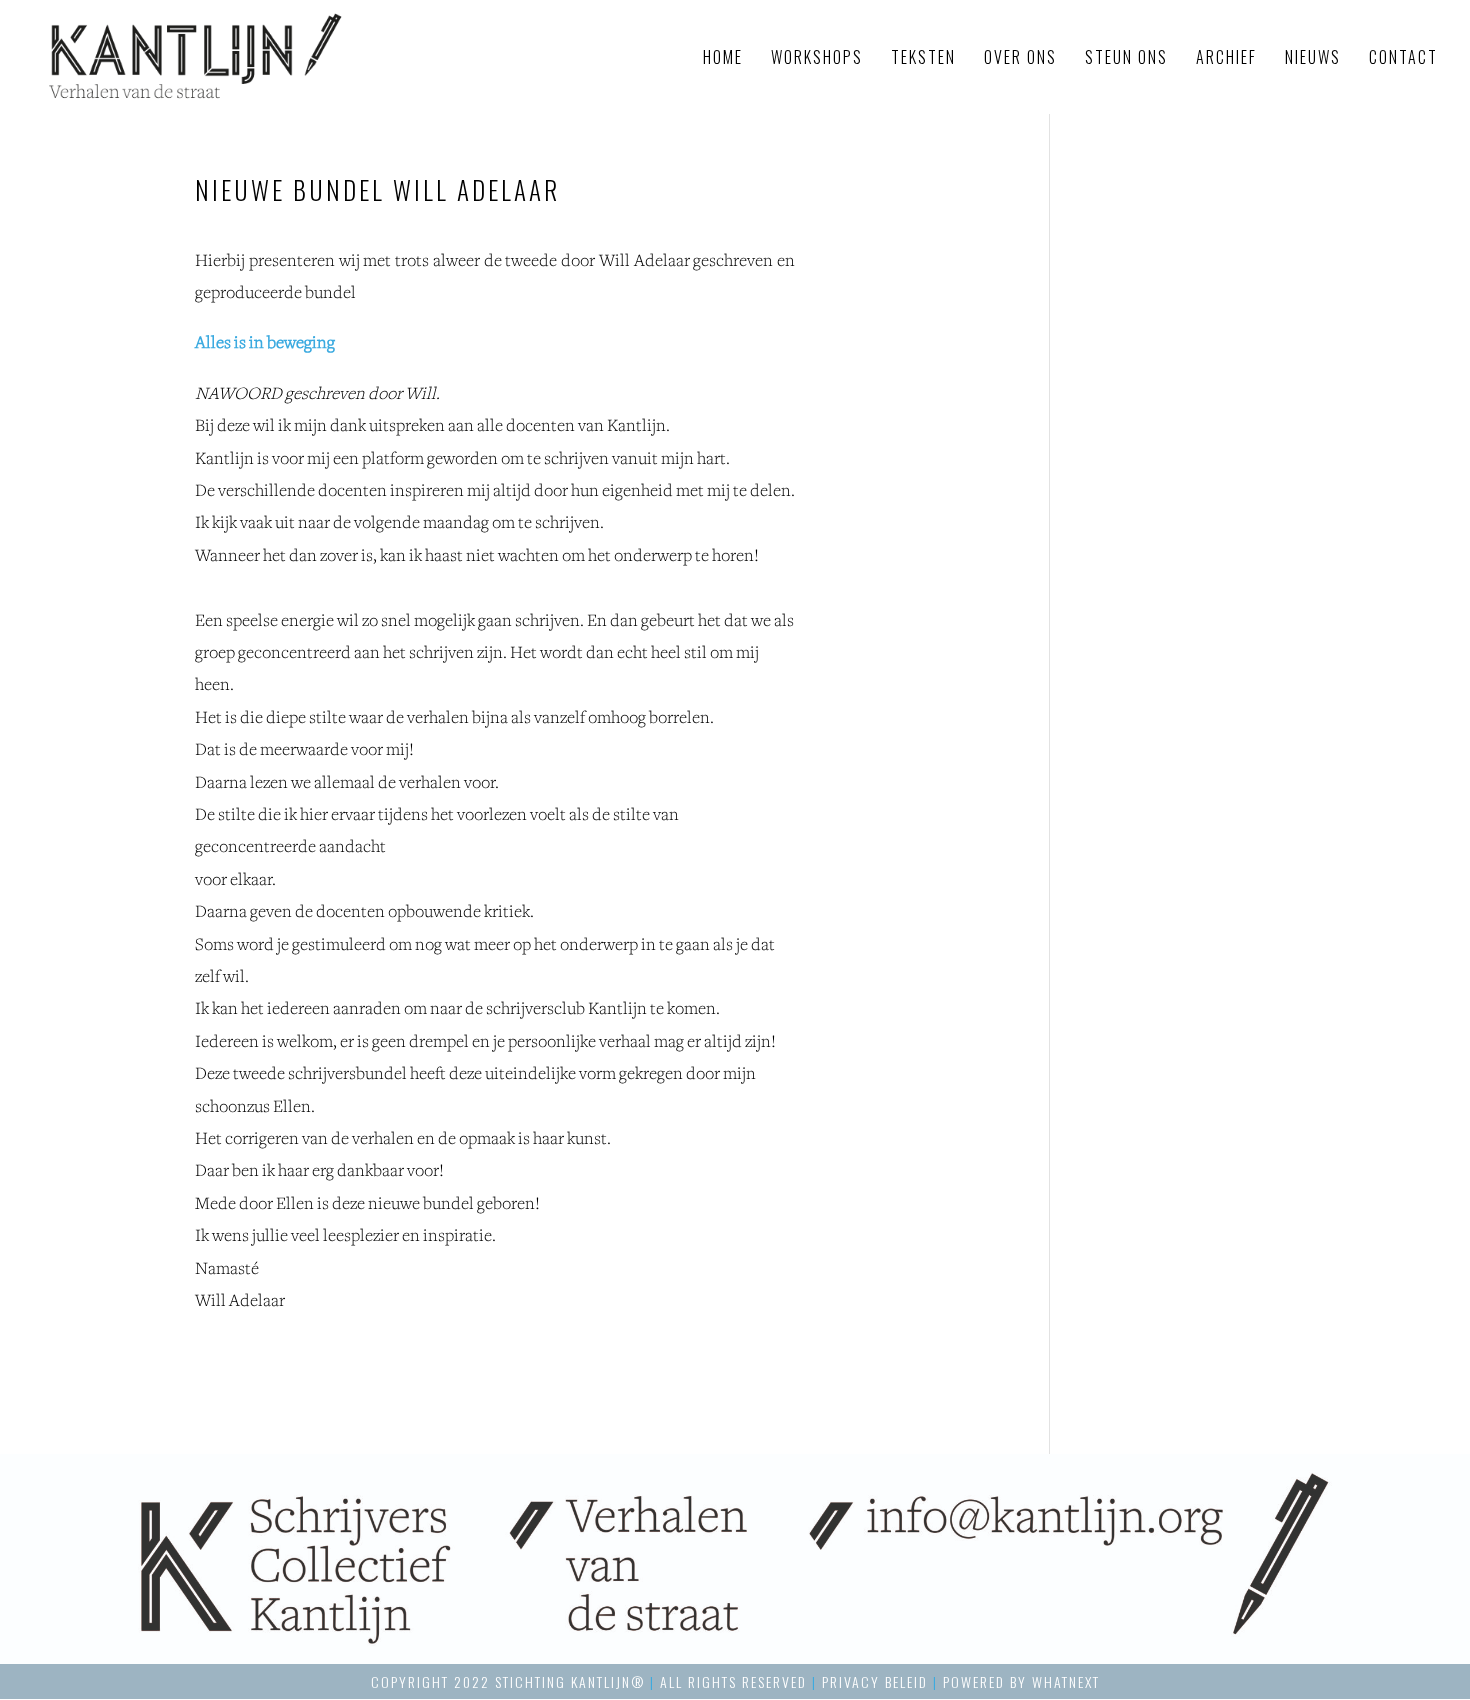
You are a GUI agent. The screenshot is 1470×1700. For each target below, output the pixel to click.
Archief (1226, 59)
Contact (1403, 59)
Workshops (817, 59)
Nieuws (1313, 59)
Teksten (923, 59)
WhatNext (1066, 1681)
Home (723, 59)
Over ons (1020, 59)
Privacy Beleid (875, 1681)
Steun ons (1126, 59)
